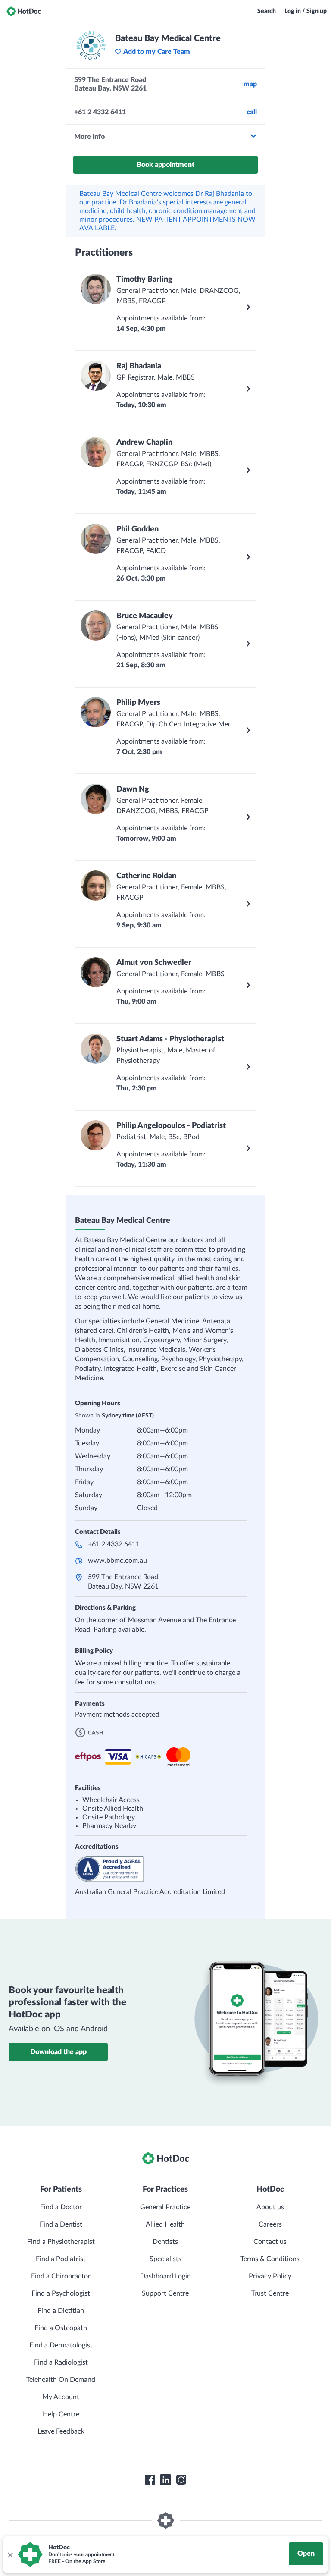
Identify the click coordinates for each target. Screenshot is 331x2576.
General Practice (165, 2207)
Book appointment (165, 165)
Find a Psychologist (61, 2293)
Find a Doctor (61, 2207)
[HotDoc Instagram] (181, 2480)
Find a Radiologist (61, 2362)
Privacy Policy (270, 2276)
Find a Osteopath (61, 2328)
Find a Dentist (61, 2224)
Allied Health (165, 2224)
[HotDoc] (24, 11)
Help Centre (61, 2414)
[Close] (10, 2554)
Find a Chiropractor (61, 2276)
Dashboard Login (165, 2276)
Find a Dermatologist (61, 2345)
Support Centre (165, 2293)
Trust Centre (270, 2293)
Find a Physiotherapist (61, 2242)
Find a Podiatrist (61, 2259)
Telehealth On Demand (61, 2380)
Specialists (165, 2259)
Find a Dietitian (61, 2311)
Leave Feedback (61, 2431)
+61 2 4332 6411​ (114, 1544)
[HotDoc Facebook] (150, 2480)
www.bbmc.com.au (117, 1561)
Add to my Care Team (157, 52)
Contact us (270, 2242)
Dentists (165, 2242)
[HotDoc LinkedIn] (165, 2480)
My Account (61, 2397)
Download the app (58, 2052)
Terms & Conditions (270, 2259)
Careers (270, 2224)
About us (270, 2207)
